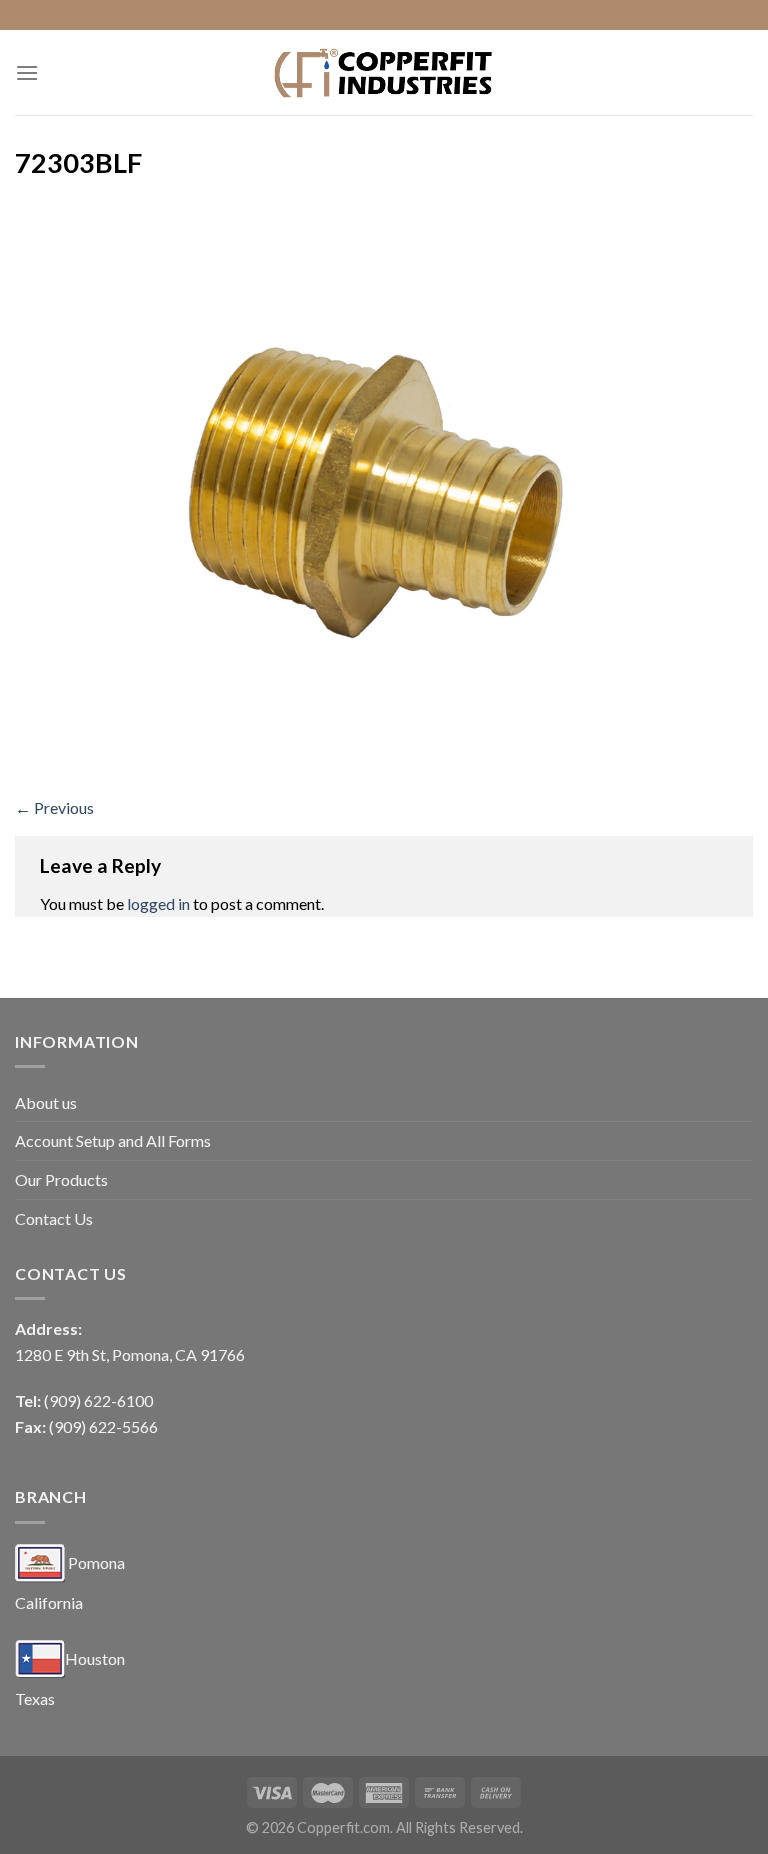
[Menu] (27, 72)
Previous (54, 807)
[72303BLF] (384, 492)
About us (46, 1102)
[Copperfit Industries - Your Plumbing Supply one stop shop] (384, 72)
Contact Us (54, 1218)
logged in (158, 903)
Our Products (61, 1179)
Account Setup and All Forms (113, 1140)
